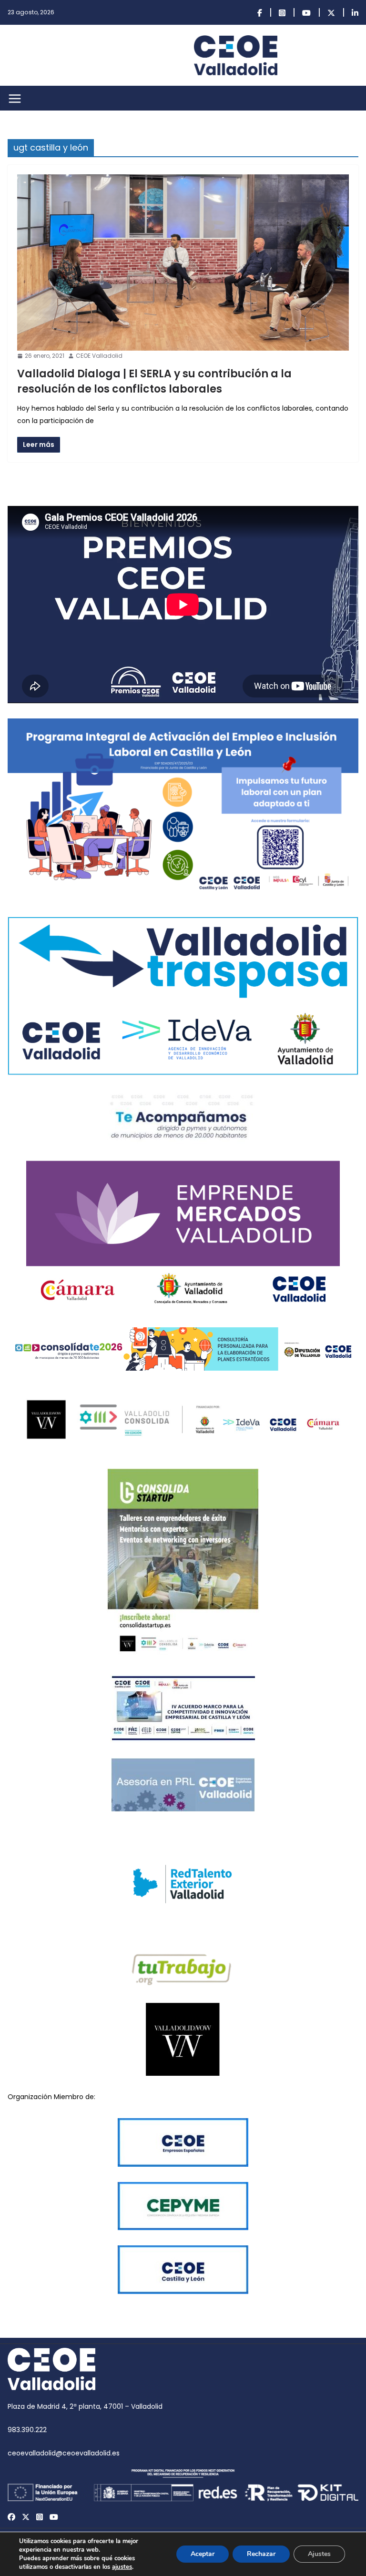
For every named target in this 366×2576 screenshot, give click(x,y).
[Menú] (15, 99)
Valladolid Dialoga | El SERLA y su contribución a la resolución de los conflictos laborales (154, 381)
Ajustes (319, 2554)
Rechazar (261, 2554)
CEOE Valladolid (99, 356)
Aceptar (203, 2554)
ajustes (122, 2567)
